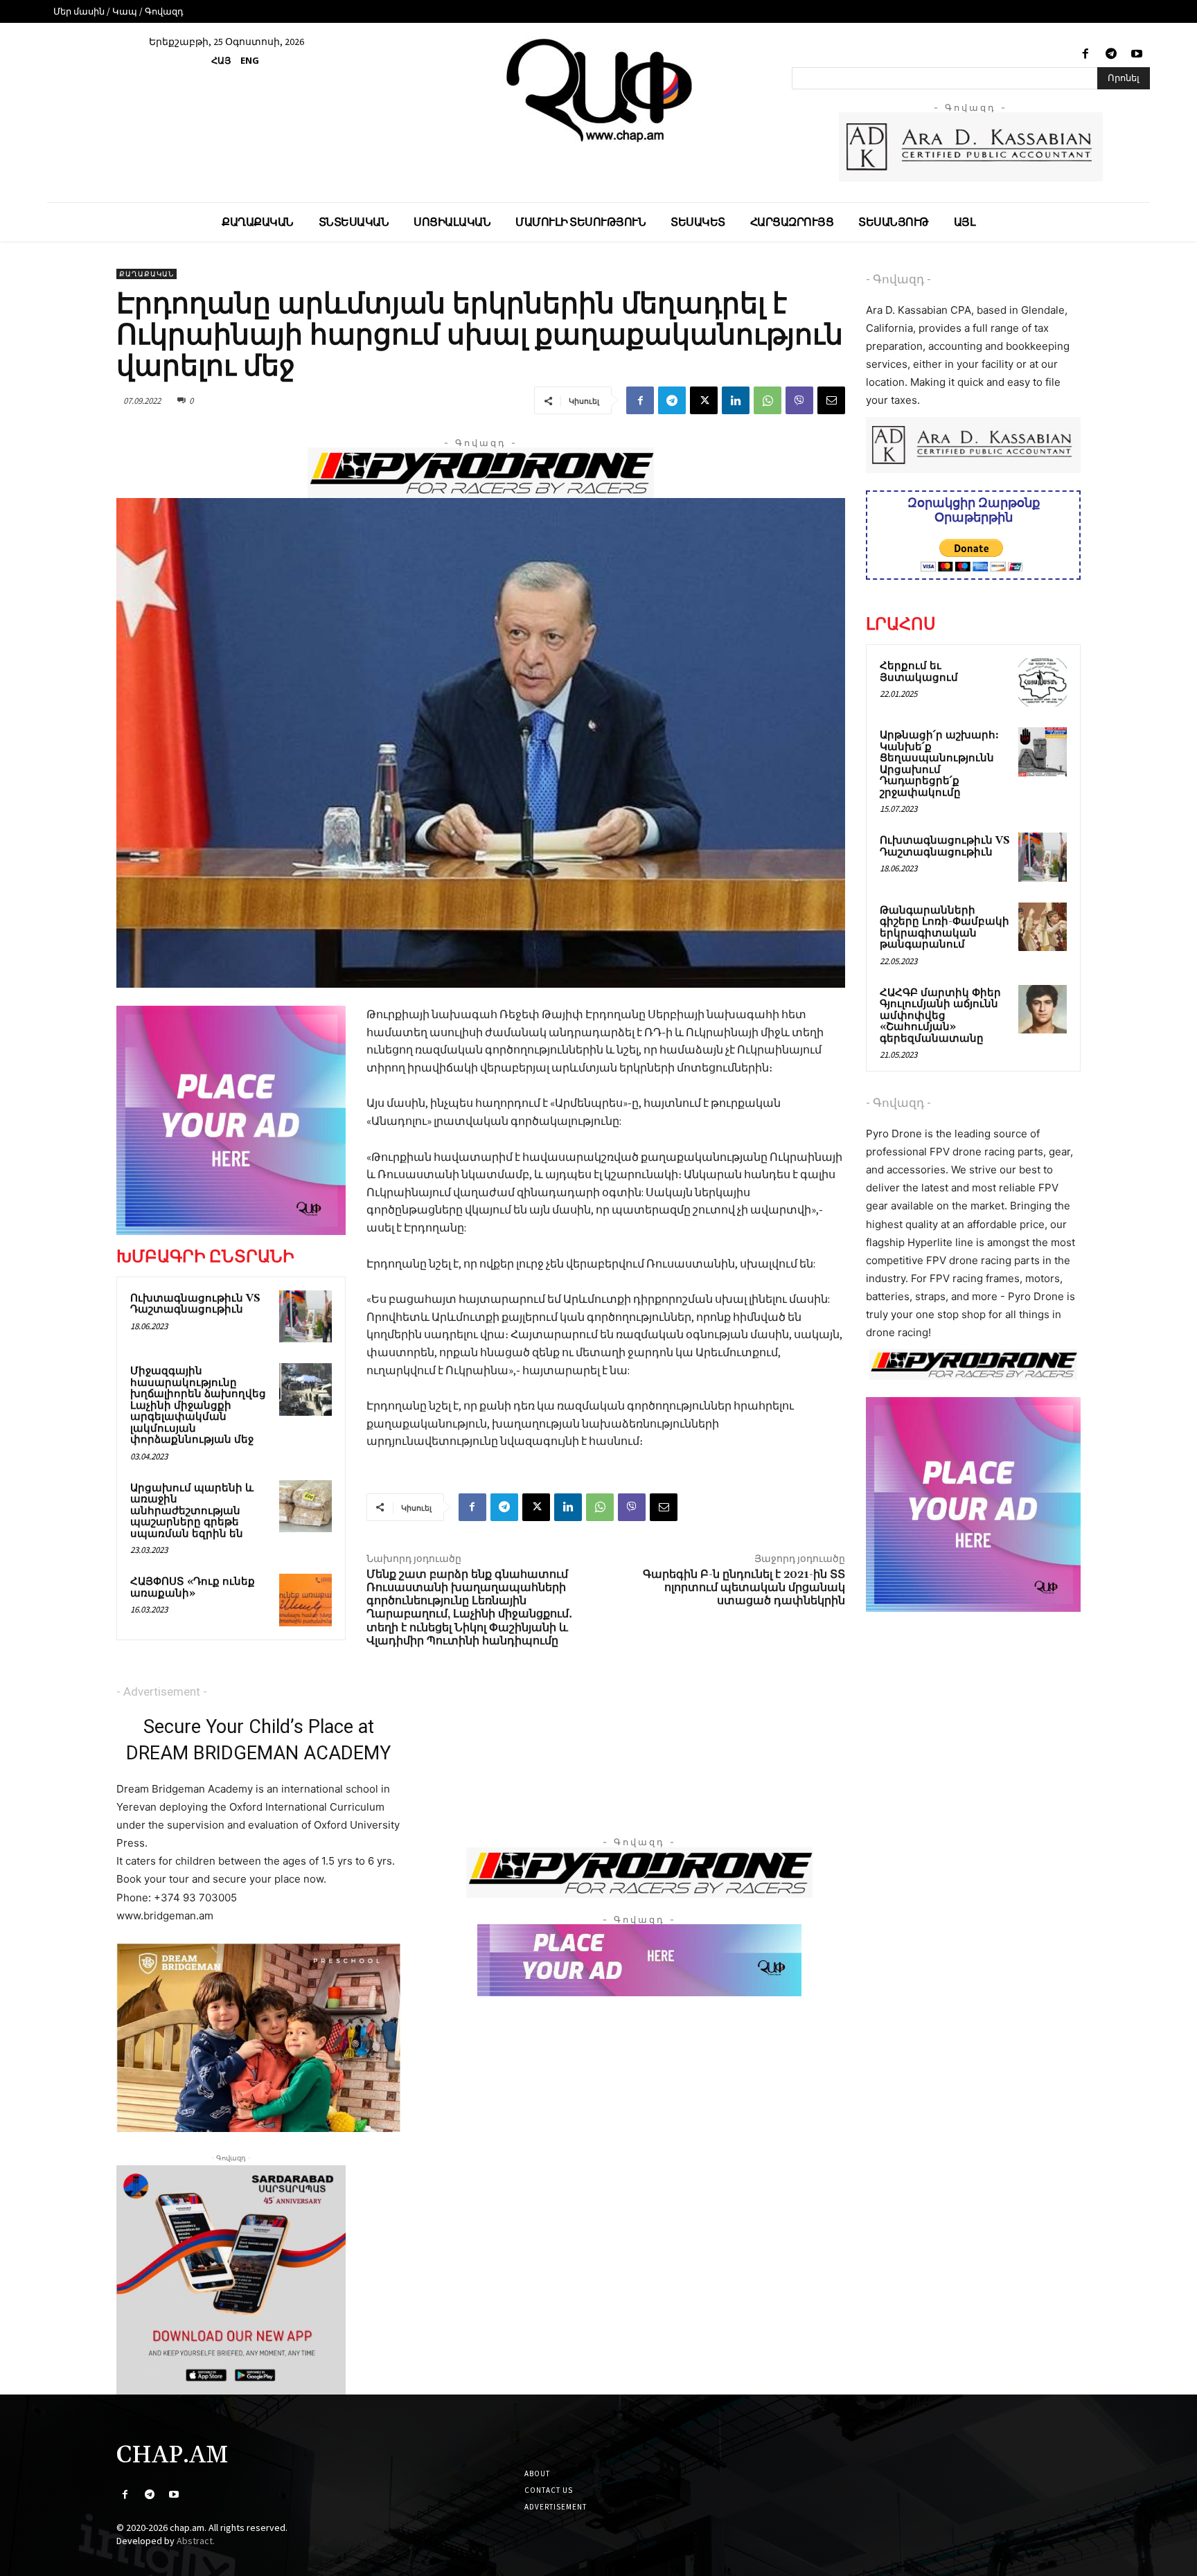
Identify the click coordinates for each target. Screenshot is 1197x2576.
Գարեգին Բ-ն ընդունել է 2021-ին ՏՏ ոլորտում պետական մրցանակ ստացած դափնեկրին (744, 1588)
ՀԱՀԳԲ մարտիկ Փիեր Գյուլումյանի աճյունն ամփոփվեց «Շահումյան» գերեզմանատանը (940, 1016)
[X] (704, 400)
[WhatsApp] (768, 400)
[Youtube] (1137, 54)
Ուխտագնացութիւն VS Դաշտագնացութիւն (195, 1304)
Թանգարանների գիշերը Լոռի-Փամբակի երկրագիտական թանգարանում (945, 928)
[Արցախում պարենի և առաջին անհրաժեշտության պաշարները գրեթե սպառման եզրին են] (305, 1507)
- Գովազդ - (898, 279)
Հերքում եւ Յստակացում (919, 672)
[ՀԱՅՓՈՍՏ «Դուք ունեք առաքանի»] (305, 1600)
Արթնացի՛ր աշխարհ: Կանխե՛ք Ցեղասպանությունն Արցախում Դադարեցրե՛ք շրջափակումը (939, 764)
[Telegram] (1111, 54)
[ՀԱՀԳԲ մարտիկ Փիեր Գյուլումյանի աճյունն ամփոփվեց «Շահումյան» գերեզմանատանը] (1043, 1009)
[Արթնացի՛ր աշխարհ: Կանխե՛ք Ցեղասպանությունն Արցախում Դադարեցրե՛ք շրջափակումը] (1043, 752)
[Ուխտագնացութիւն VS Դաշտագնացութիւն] (305, 1317)
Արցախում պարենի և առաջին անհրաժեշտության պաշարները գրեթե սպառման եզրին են (192, 1511)
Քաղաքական (147, 274)
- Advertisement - (162, 1691)
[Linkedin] (736, 400)
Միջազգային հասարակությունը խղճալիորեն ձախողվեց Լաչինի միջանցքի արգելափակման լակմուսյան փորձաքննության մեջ (198, 1405)
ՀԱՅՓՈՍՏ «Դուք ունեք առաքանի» (193, 1588)
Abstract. (196, 2541)
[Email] (831, 400)
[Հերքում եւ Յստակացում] (1043, 682)
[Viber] (799, 400)
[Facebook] (1085, 54)
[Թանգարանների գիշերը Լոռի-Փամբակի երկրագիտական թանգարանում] (1043, 927)
